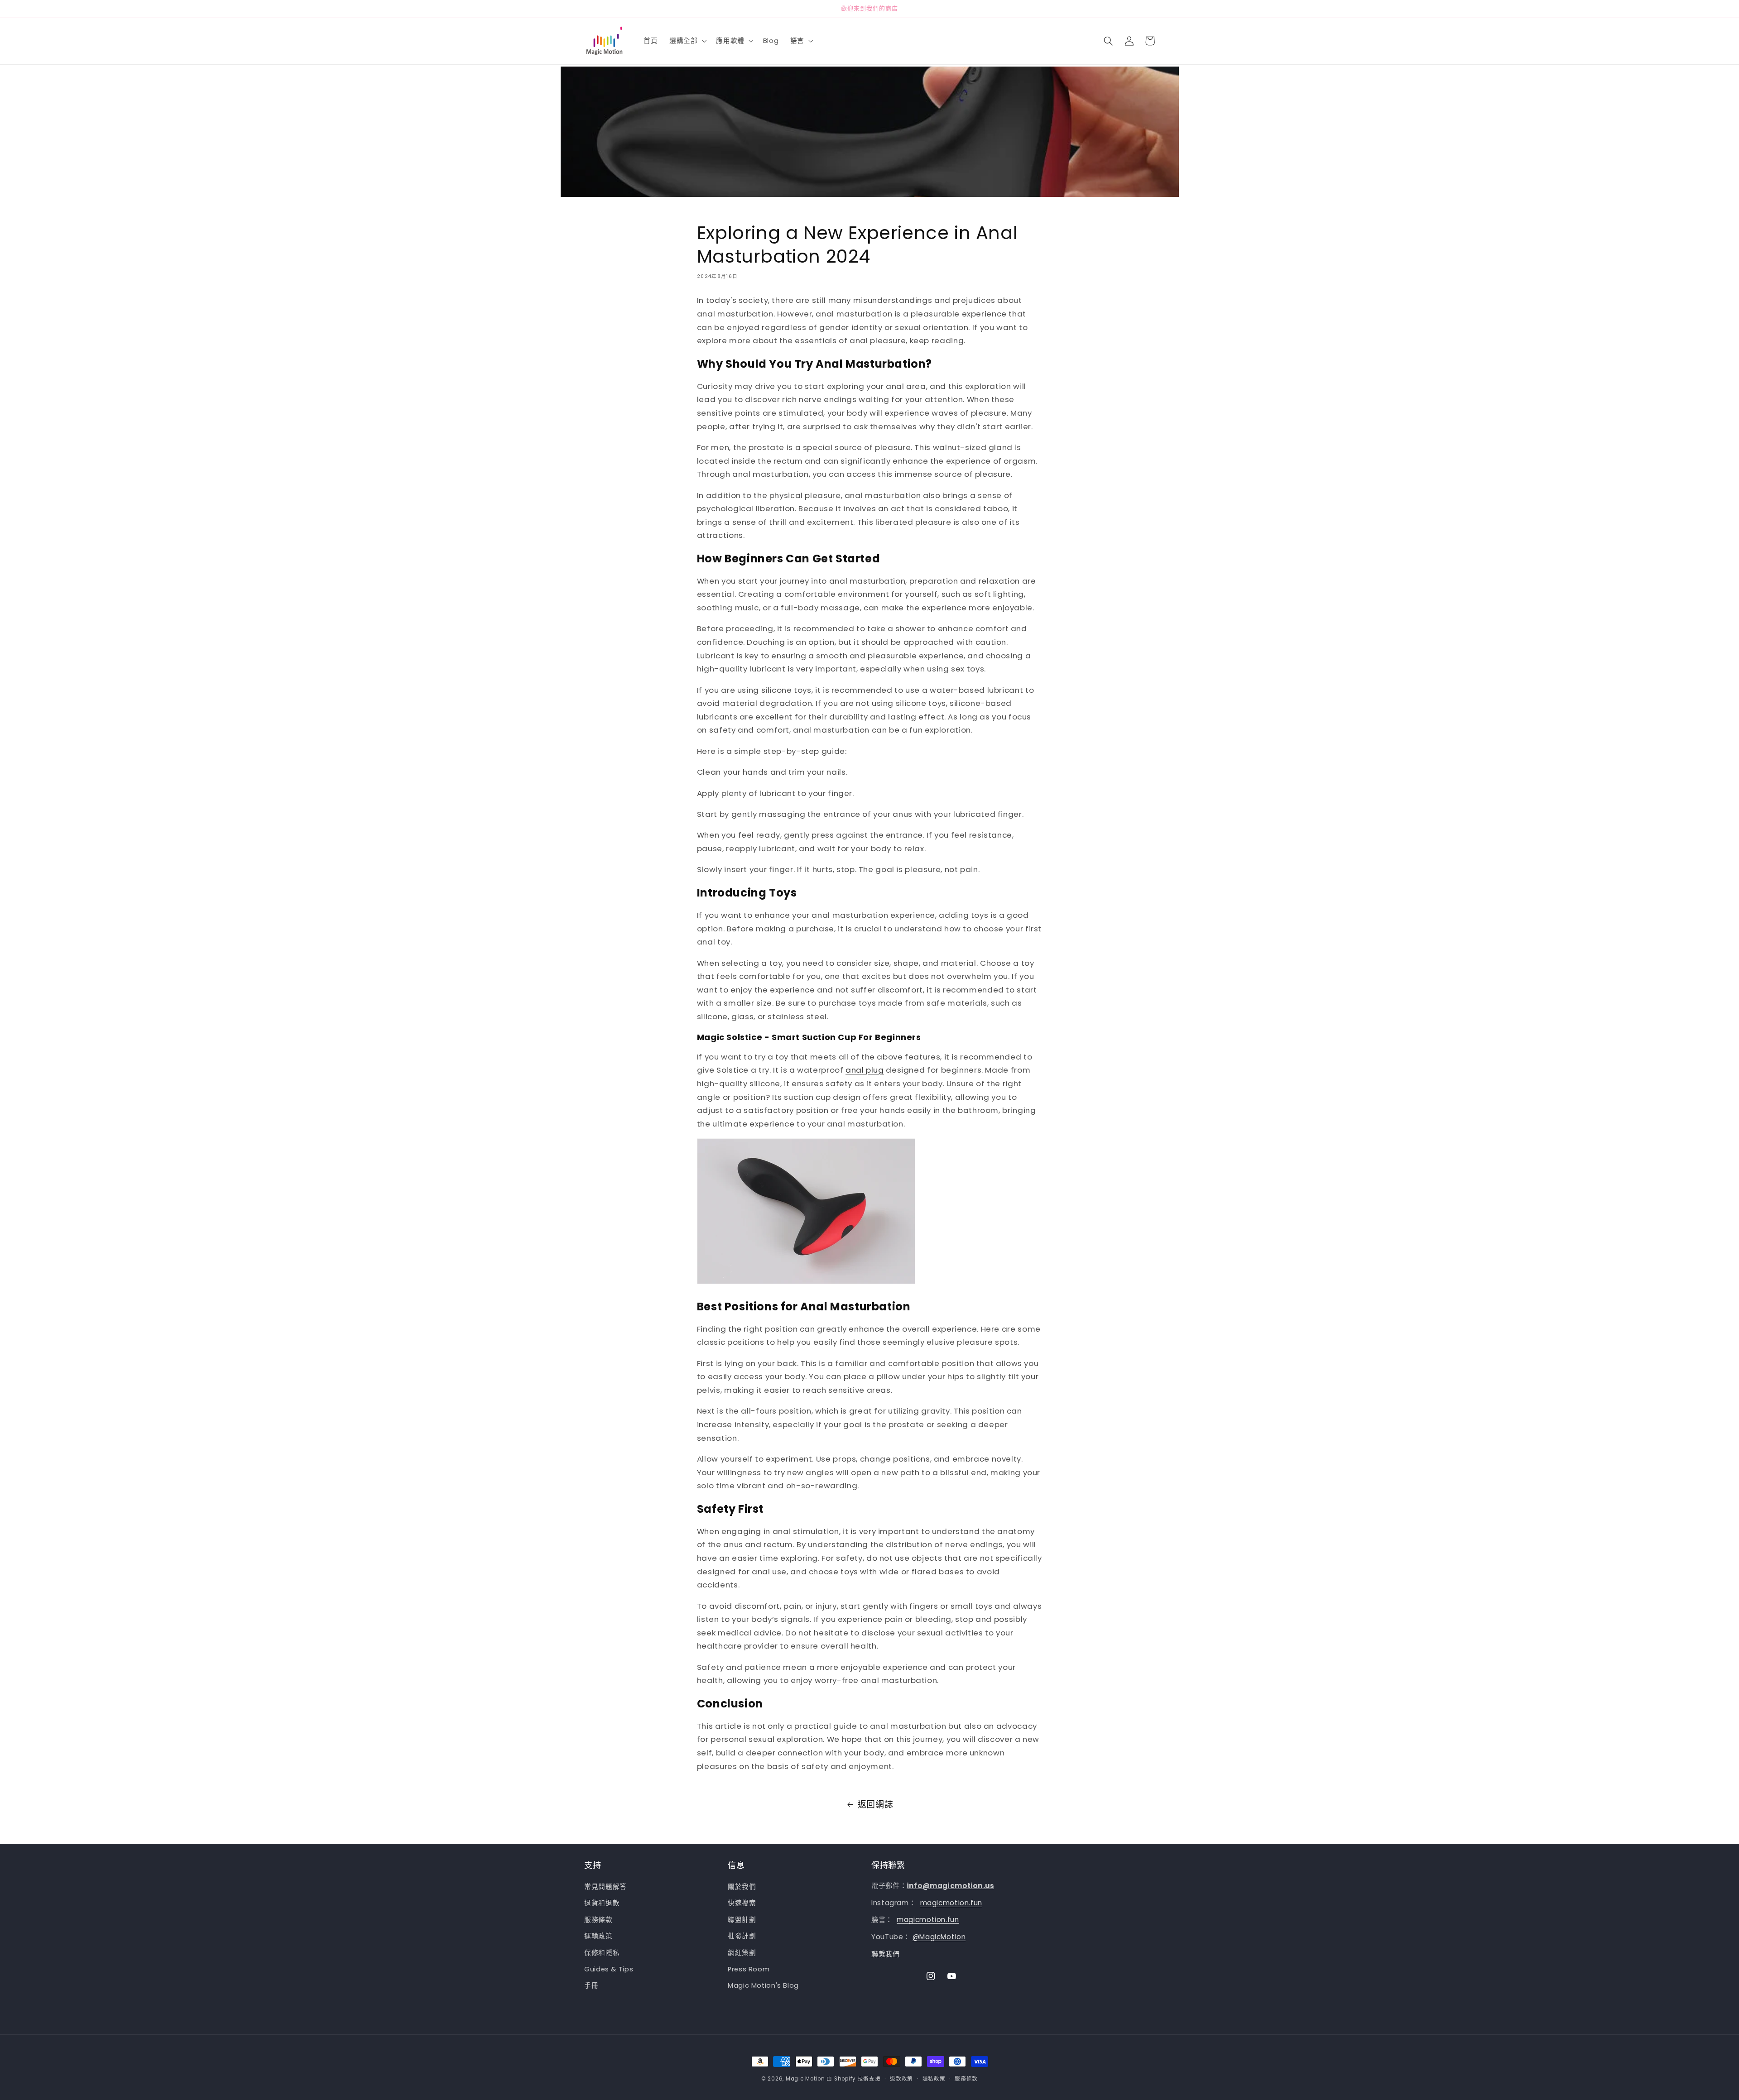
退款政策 (901, 2079)
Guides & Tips (609, 1969)
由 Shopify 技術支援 (853, 2079)
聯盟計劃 (742, 1920)
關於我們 (742, 1887)
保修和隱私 (602, 1953)
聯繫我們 (886, 1954)
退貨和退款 (602, 1903)
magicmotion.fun (951, 1903)
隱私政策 (934, 2079)
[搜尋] (1108, 41)
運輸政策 (598, 1937)
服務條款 (598, 1920)
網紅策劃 (742, 1953)
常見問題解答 (605, 1887)
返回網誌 (876, 1805)
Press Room (749, 1969)
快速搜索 (742, 1903)
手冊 (591, 1986)
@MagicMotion (939, 1937)
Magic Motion (805, 2079)
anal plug (865, 1070)
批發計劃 (742, 1937)
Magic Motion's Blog (763, 1986)
